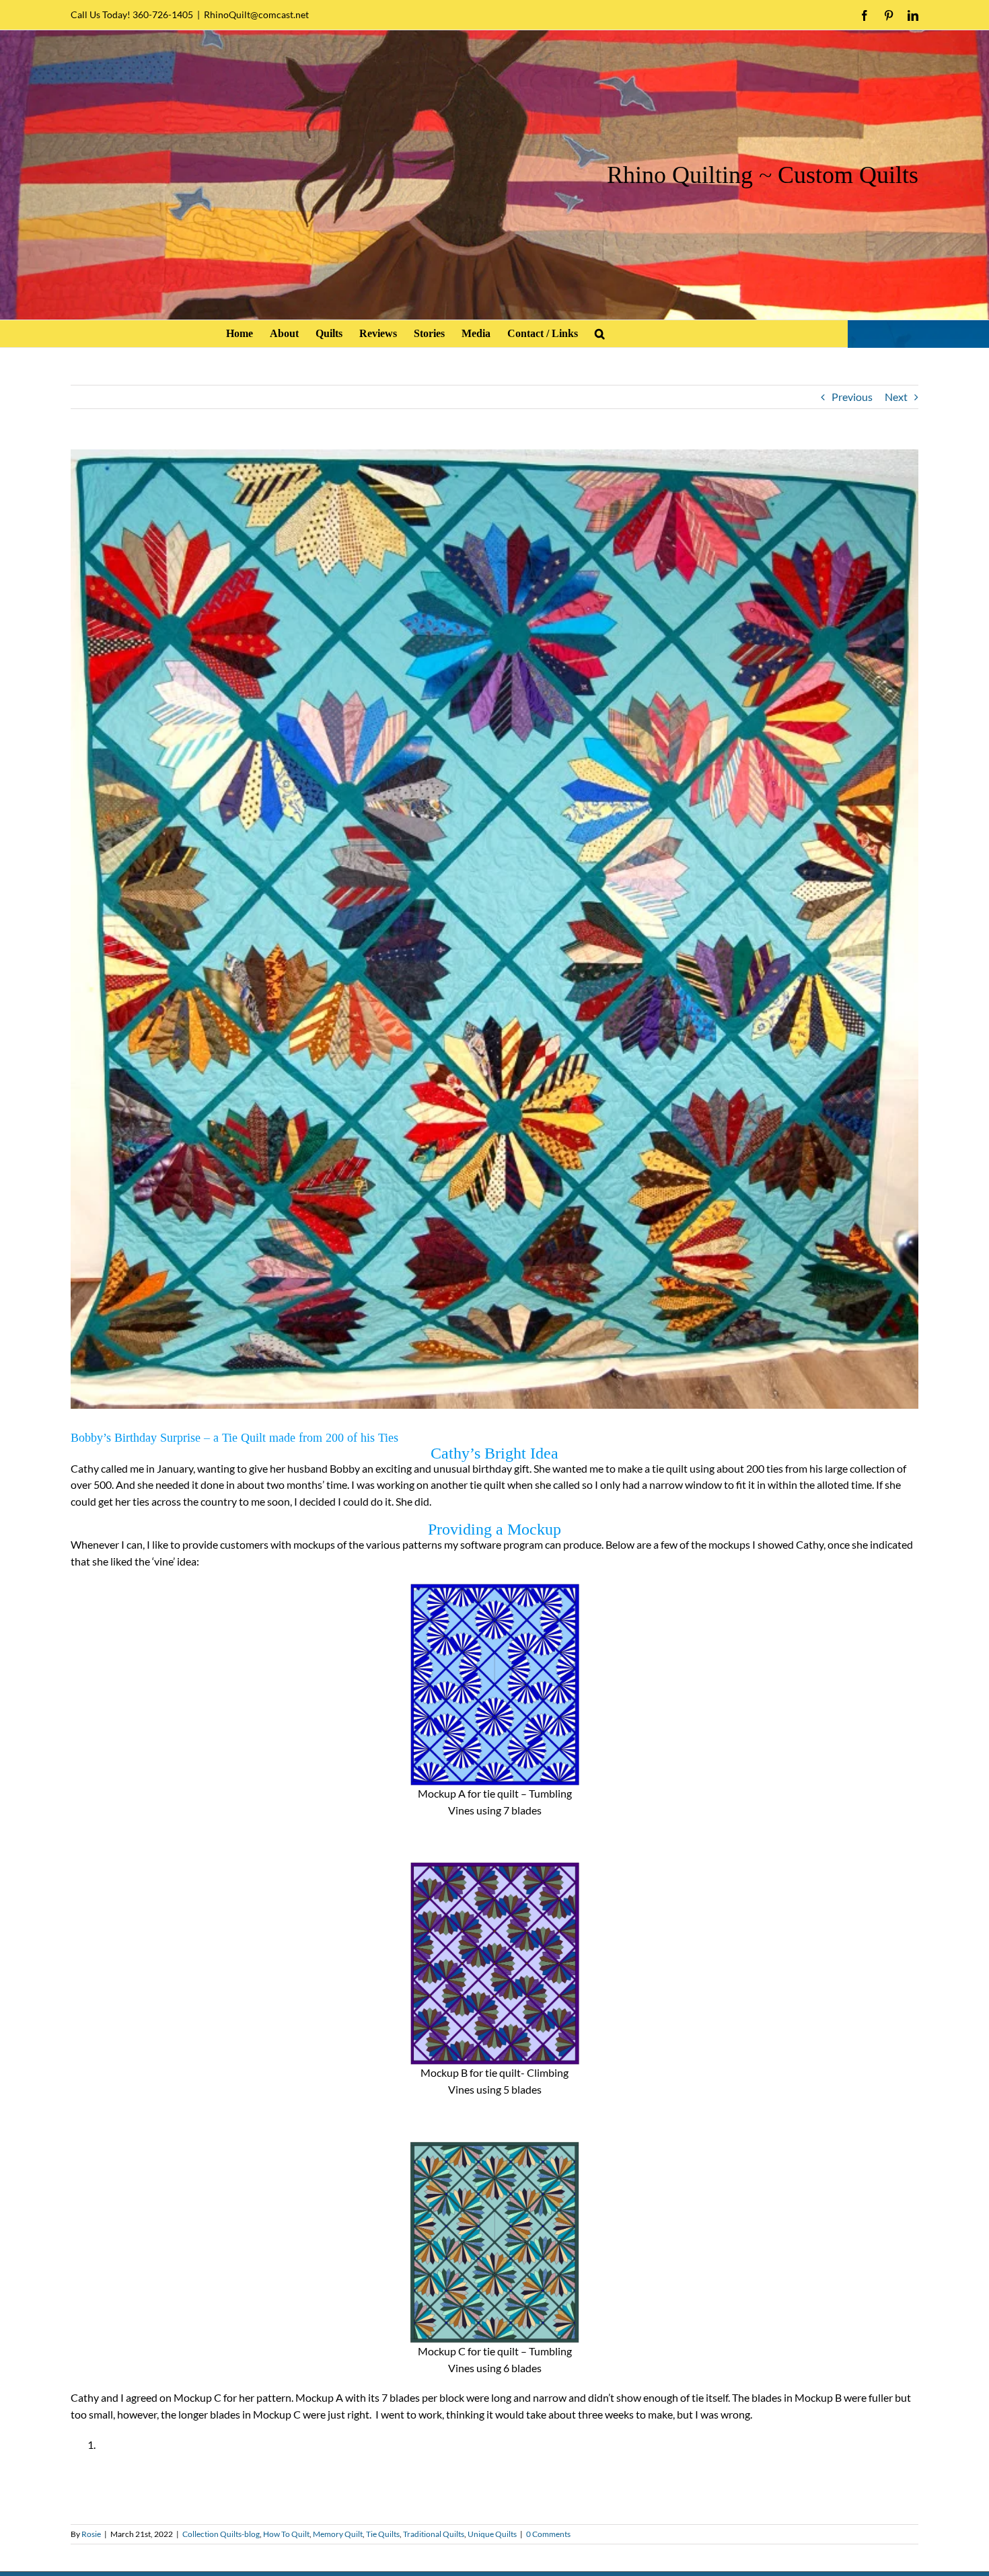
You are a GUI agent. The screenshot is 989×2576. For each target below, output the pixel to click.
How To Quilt (286, 2534)
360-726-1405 (163, 14)
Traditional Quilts (434, 2534)
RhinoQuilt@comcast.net (256, 14)
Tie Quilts (383, 2534)
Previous (852, 397)
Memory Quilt (338, 2534)
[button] (600, 334)
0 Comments (548, 2534)
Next (896, 397)
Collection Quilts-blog (221, 2534)
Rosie (91, 2534)
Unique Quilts (492, 2534)
